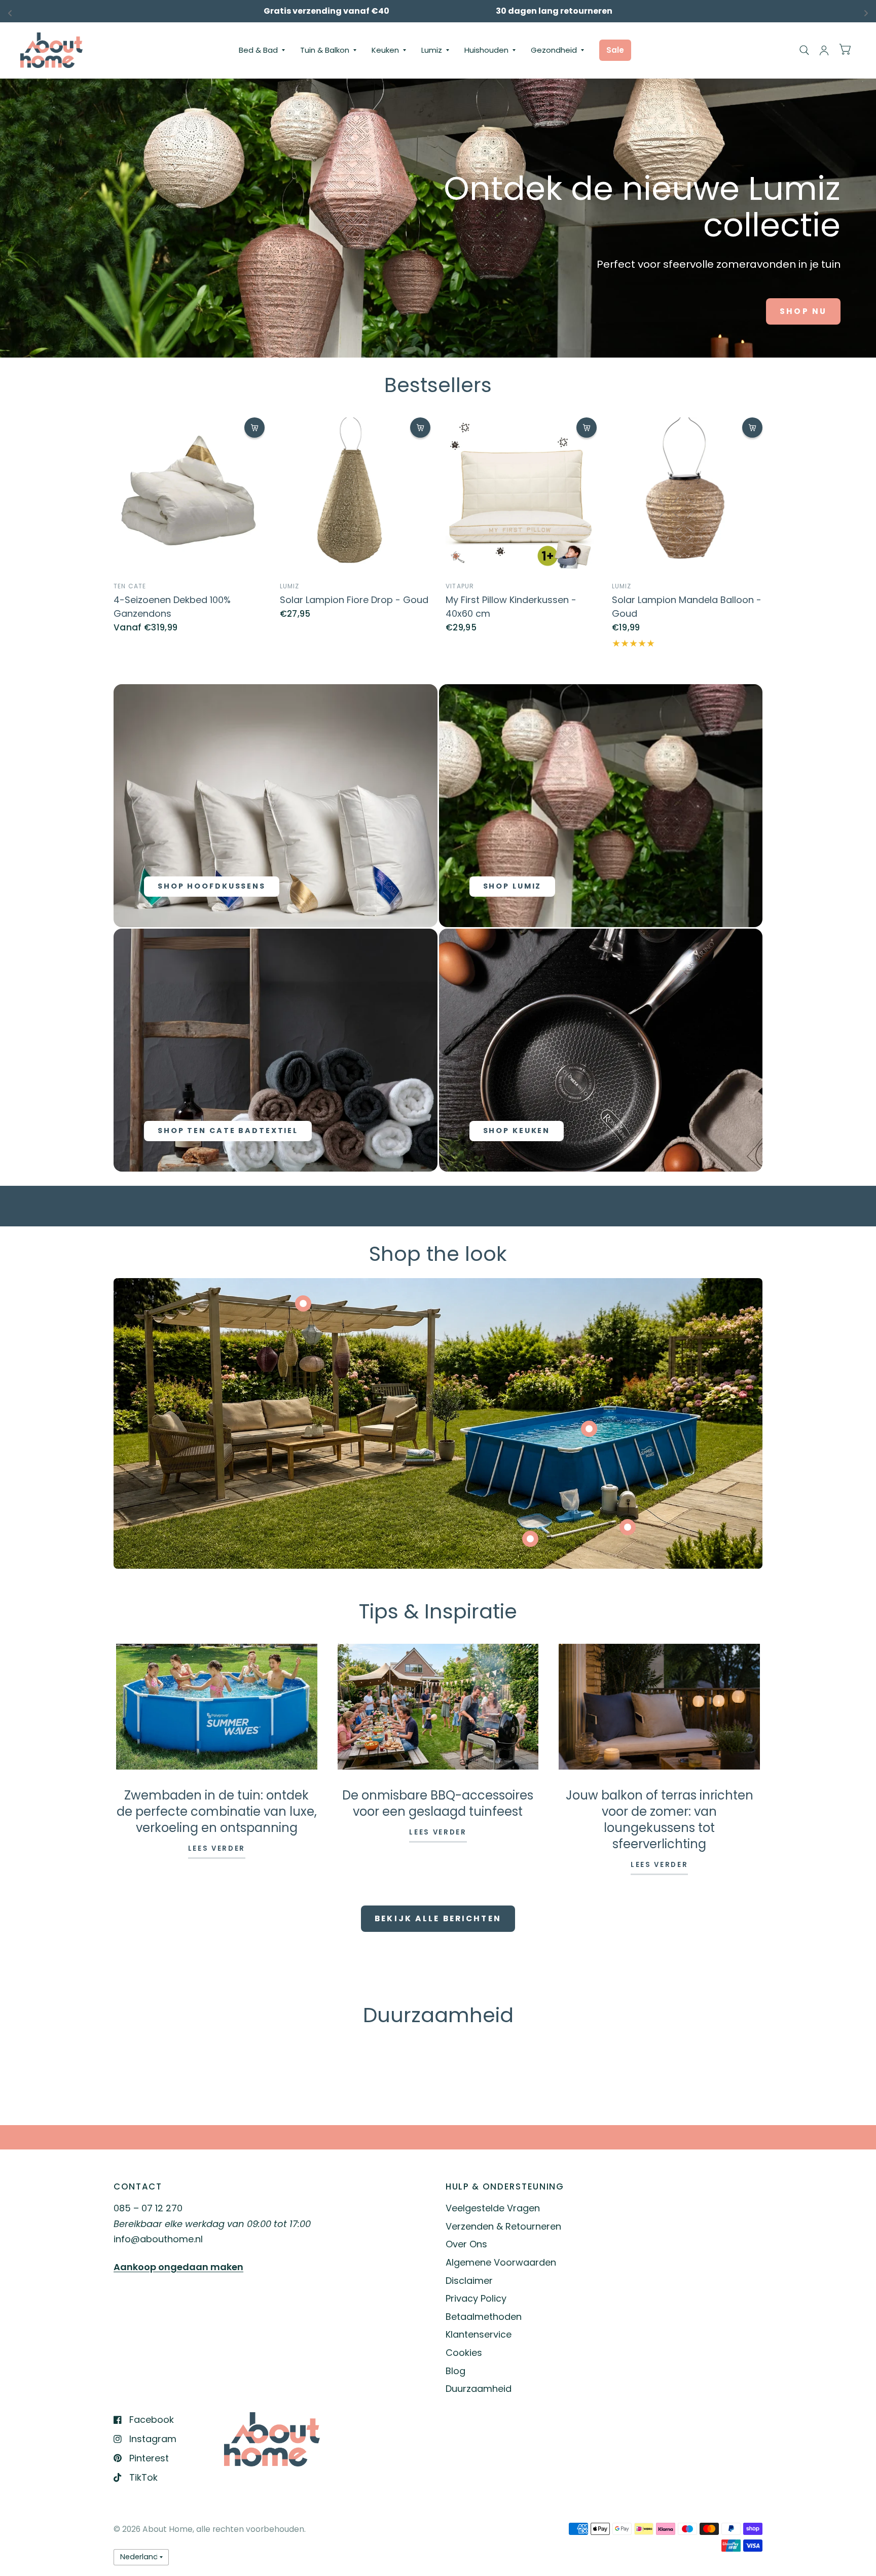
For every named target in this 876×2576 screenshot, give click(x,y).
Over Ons (466, 2244)
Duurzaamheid (479, 2389)
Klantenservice (479, 2334)
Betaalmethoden (484, 2317)
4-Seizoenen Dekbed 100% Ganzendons (172, 607)
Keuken (385, 50)
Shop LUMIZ (513, 886)
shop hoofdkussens (212, 886)
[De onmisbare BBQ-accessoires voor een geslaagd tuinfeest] (438, 1707)
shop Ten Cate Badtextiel (228, 1131)
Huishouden (486, 50)
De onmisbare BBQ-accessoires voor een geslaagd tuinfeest (438, 1803)
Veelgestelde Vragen (493, 2208)
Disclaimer (469, 2281)
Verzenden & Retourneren (503, 2226)
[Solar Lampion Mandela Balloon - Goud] (687, 493)
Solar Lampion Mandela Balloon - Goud (687, 607)
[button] (803, 311)
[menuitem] (262, 50)
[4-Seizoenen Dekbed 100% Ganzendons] (189, 493)
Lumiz (432, 50)
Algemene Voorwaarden (501, 2262)
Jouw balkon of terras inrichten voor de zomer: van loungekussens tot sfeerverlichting (660, 1820)
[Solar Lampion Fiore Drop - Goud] (355, 493)
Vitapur (460, 586)
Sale (615, 50)
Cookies (464, 2353)
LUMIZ (290, 586)
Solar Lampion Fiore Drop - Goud (354, 600)
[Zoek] (804, 50)
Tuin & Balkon (325, 50)
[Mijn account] (824, 50)
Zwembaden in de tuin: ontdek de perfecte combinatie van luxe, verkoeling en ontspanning (217, 1811)
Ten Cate (130, 586)
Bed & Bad (258, 50)
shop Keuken (517, 1131)
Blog (455, 2371)
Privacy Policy (476, 2298)
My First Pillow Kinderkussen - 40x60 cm (511, 607)
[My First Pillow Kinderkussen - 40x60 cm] (521, 493)
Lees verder (217, 1849)
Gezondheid (554, 50)
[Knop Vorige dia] (163, 2077)
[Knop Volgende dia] (713, 2077)
